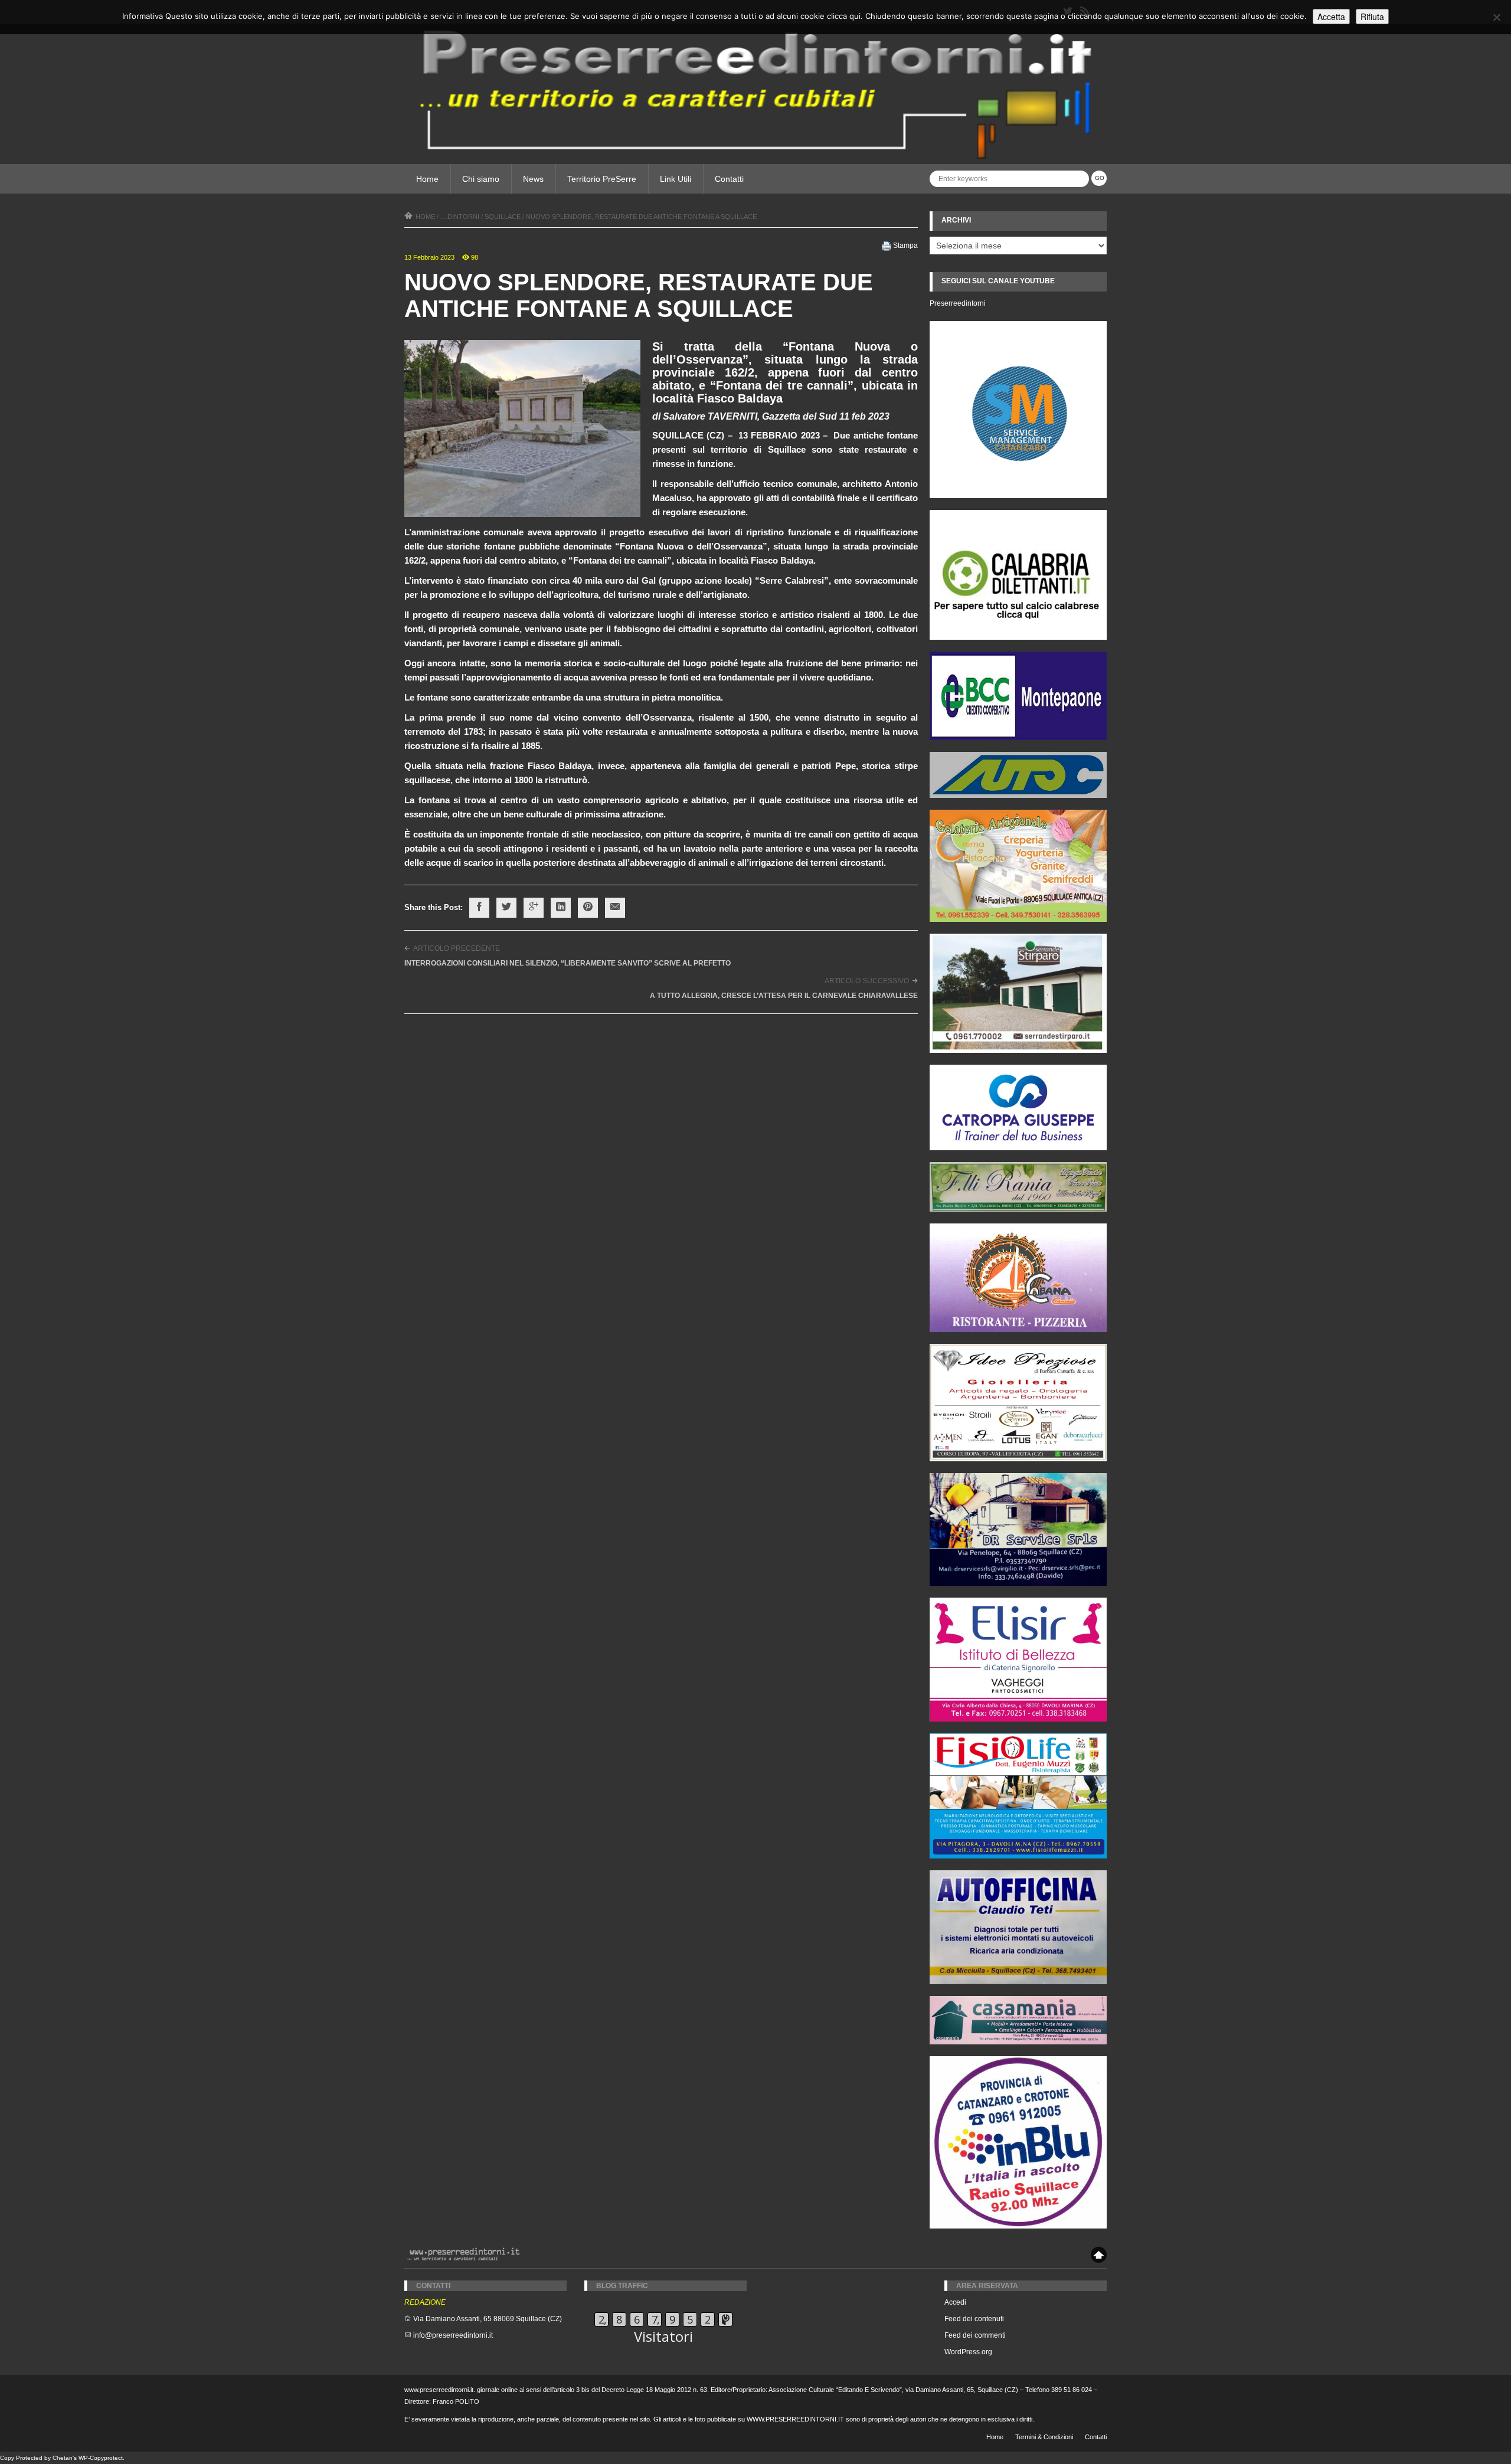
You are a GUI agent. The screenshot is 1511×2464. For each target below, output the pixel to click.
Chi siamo (481, 179)
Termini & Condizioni (1044, 2437)
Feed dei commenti (975, 2335)
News (533, 179)
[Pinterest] (588, 908)
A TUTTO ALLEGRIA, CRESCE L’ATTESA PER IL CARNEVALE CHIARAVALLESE (784, 996)
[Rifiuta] (1496, 17)
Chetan (63, 2458)
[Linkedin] (561, 908)
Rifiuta (1372, 17)
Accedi (955, 2302)
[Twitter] (506, 908)
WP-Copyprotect (101, 2458)
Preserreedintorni (958, 303)
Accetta (1331, 17)
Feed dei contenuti (974, 2319)
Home (427, 179)
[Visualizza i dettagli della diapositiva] (1018, 575)
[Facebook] (479, 908)
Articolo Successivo (867, 981)
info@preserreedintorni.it (453, 2335)
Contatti (729, 179)
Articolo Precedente (457, 948)
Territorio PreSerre (602, 179)
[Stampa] (887, 246)
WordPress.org (968, 2352)
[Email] (615, 908)
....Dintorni (460, 217)
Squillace (503, 217)
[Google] (534, 908)
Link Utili (676, 179)
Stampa (905, 246)
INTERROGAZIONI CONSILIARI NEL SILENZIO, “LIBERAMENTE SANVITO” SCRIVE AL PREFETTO (568, 963)
